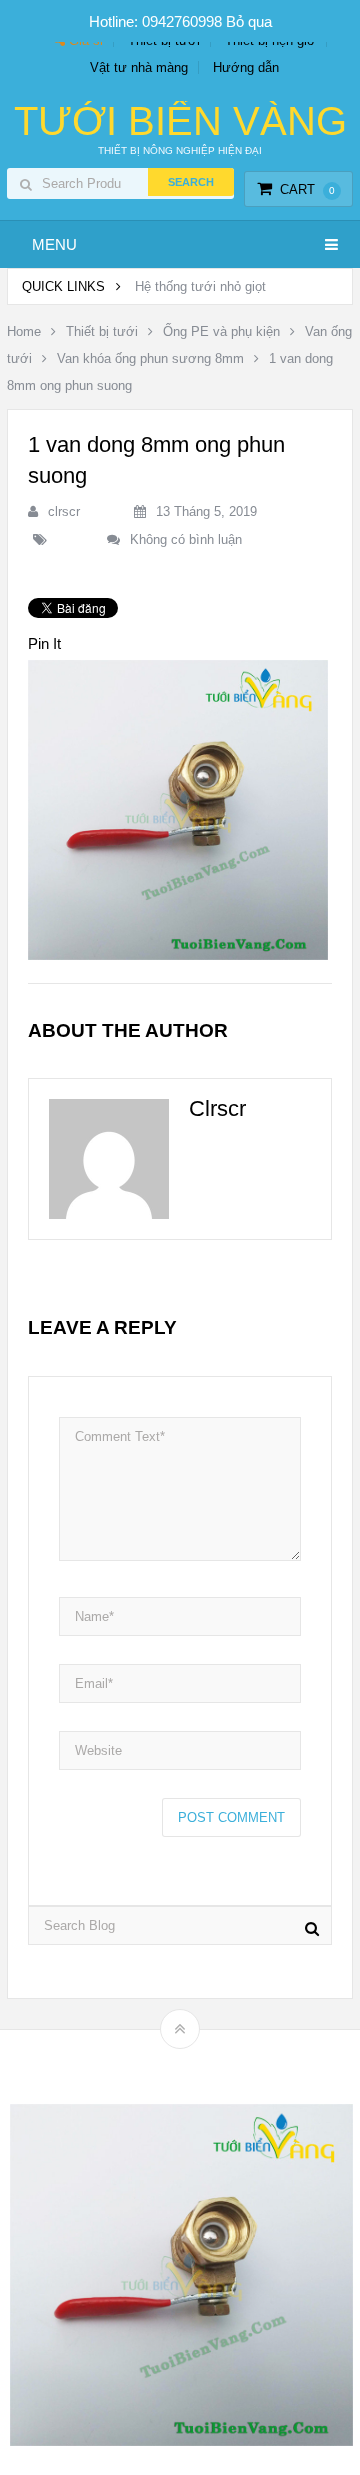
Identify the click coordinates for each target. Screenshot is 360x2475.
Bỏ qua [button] (249, 21)
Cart (307, 189)
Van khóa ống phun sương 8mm (150, 358)
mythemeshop (211, 2063)
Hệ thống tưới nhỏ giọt (200, 286)
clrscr (64, 511)
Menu (54, 244)
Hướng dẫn (246, 67)
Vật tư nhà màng (139, 67)
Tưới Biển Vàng (180, 121)
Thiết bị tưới (102, 331)
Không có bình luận (186, 539)
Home (24, 331)
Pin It (44, 643)
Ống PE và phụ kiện (221, 331)
